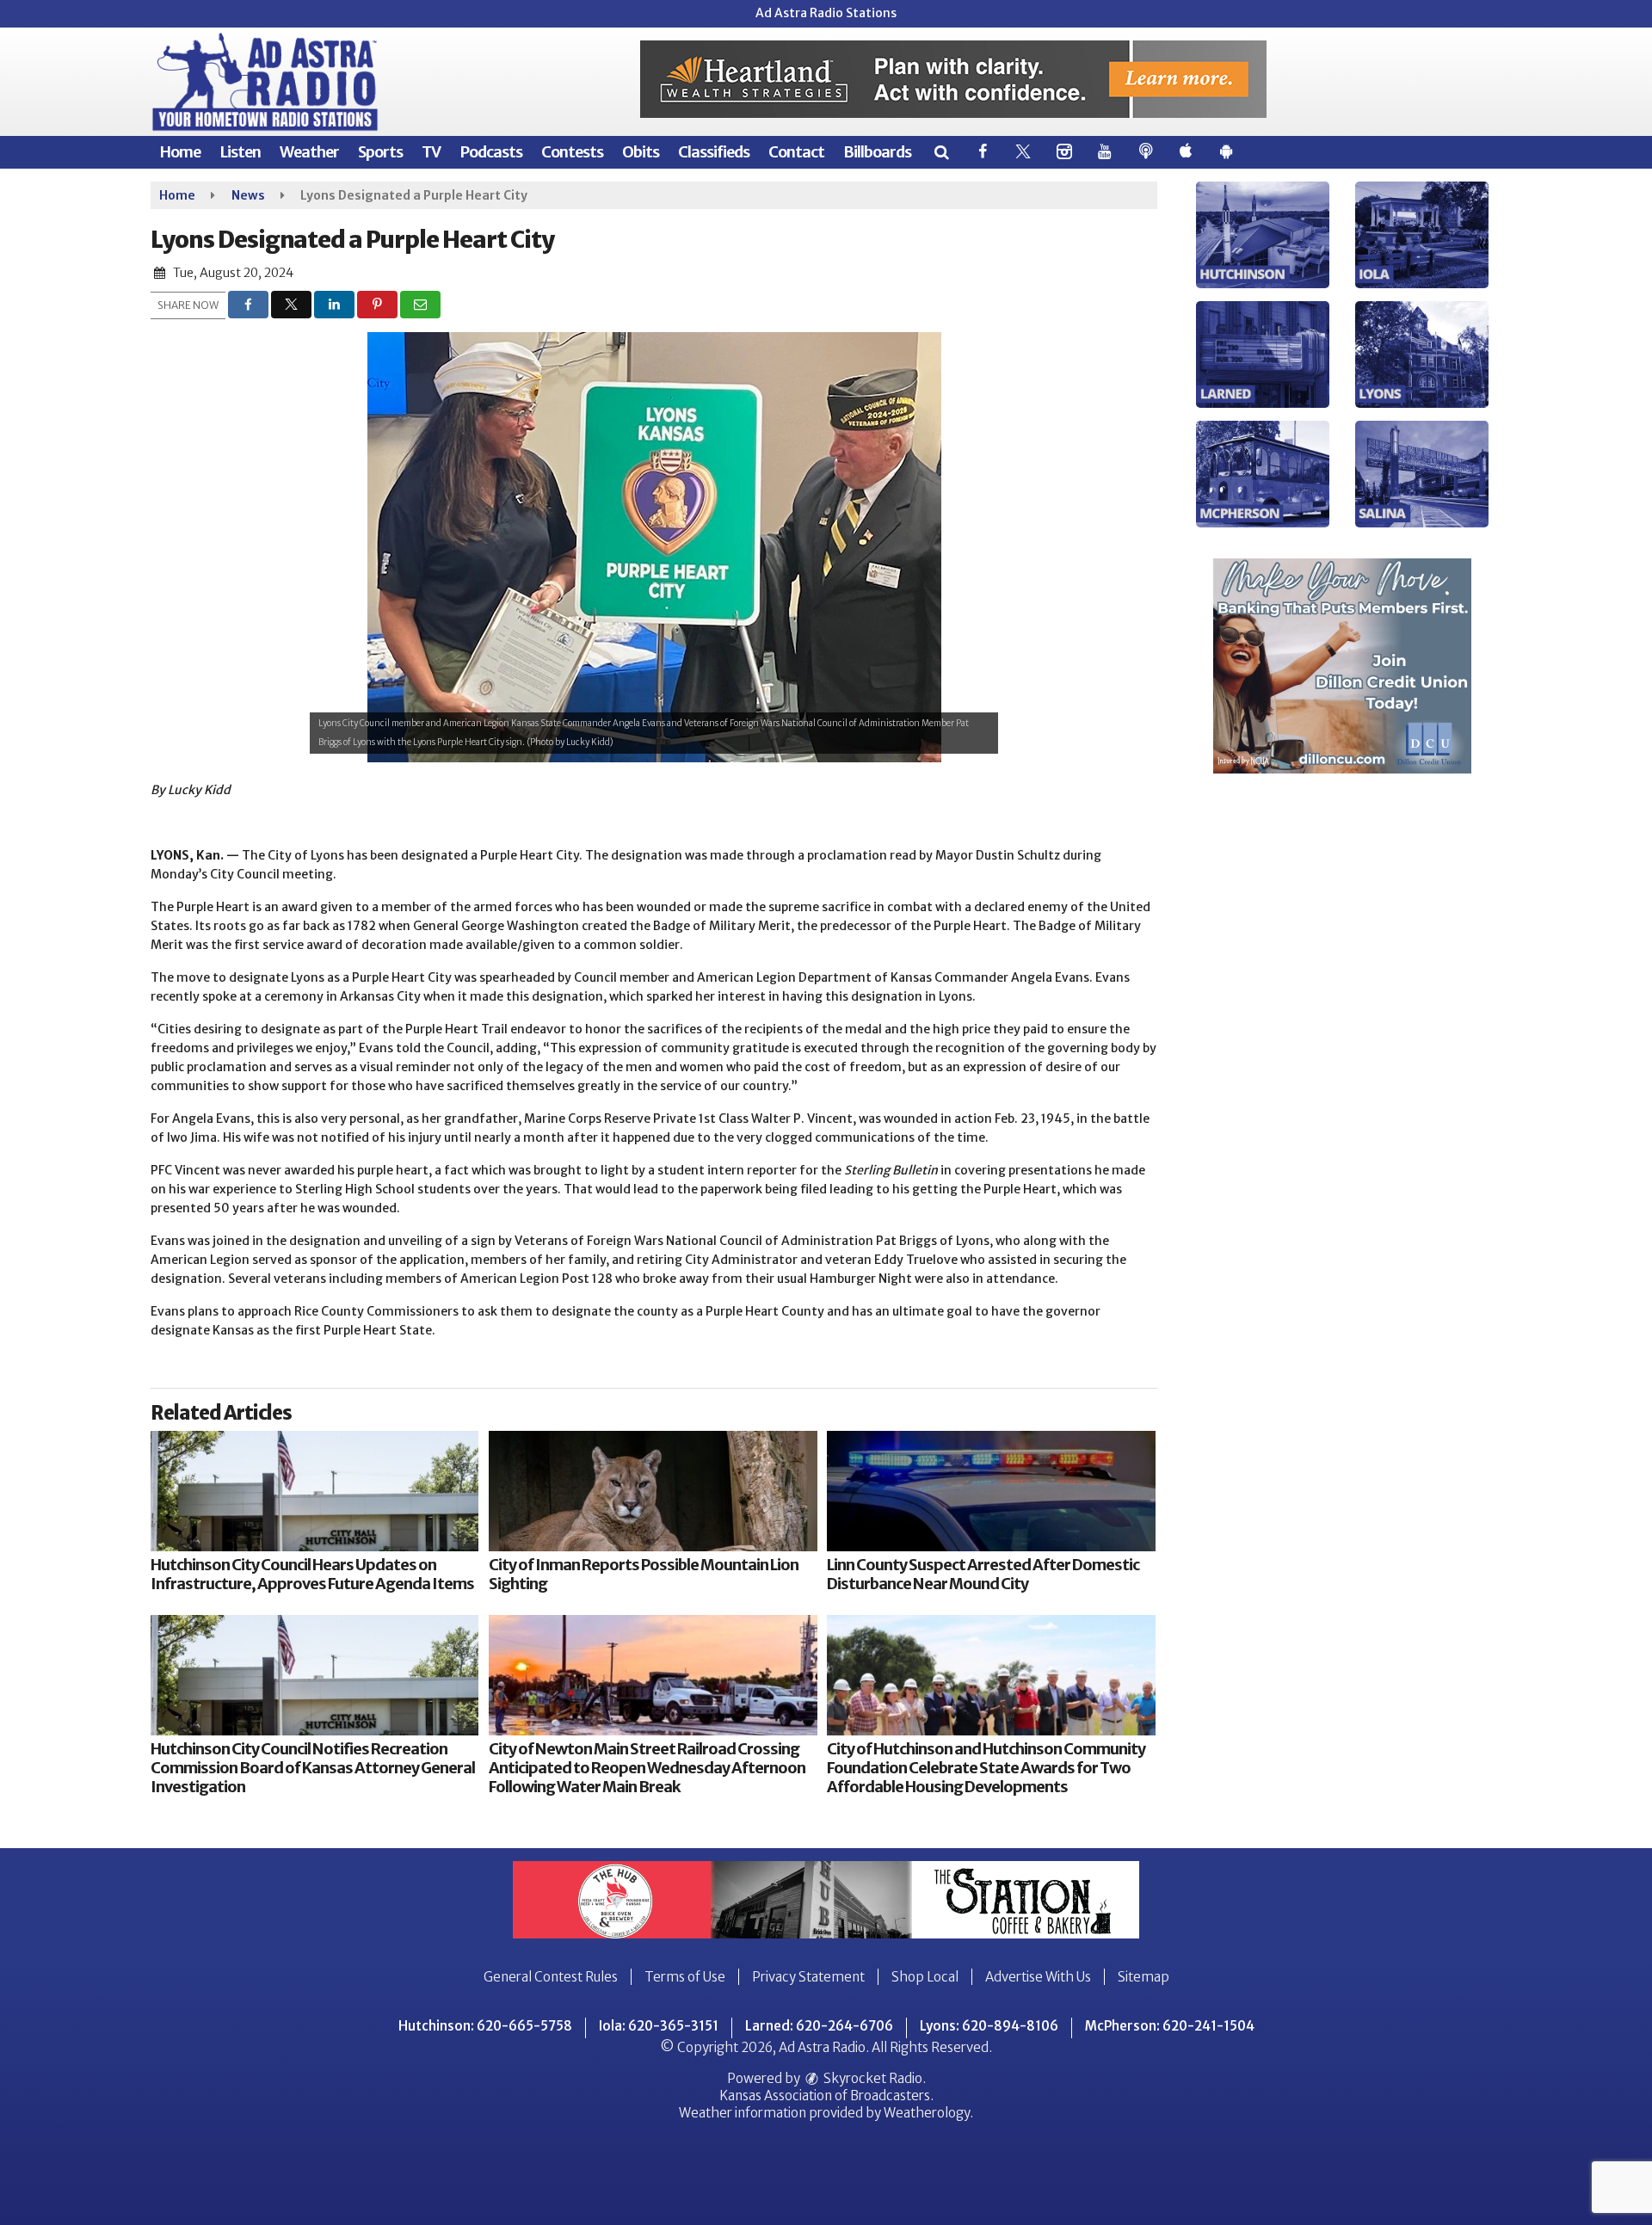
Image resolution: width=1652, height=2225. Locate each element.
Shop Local (925, 1977)
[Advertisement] (953, 79)
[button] (941, 152)
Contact (796, 152)
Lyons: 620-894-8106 (989, 2026)
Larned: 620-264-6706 (819, 2026)
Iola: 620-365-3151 (659, 2026)
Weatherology (927, 2113)
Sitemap (1143, 1977)
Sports (380, 152)
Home (180, 152)
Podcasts (491, 152)
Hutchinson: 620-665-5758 (485, 2026)
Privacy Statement (808, 1977)
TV (431, 152)
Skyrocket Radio (872, 2078)
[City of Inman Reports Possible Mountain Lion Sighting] (653, 1491)
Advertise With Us (1038, 1977)
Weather (309, 152)
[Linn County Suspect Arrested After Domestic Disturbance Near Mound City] (991, 1491)
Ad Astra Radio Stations (826, 13)
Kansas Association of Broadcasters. (826, 2096)
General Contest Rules (551, 1977)
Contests (572, 152)
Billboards (877, 152)
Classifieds (714, 152)
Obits (641, 152)
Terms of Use (685, 1977)
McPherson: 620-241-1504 (1170, 2026)
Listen (240, 152)
